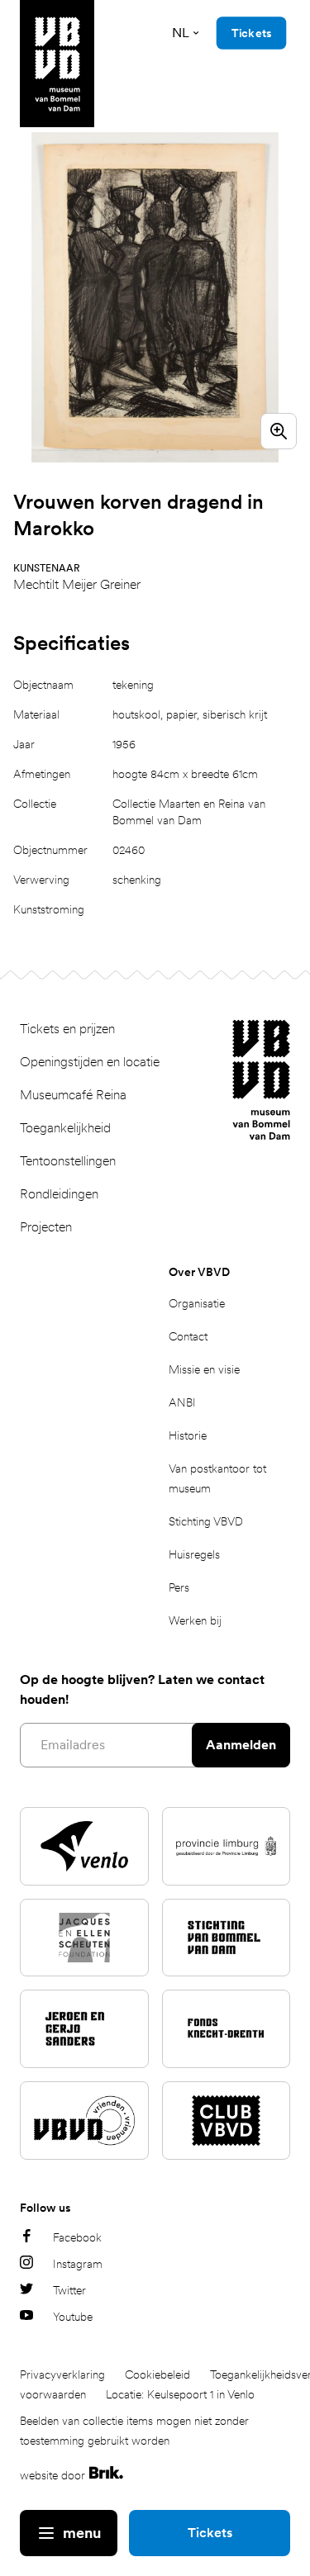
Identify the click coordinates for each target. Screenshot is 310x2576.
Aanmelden (241, 1745)
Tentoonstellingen (68, 1161)
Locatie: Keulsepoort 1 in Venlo (180, 2394)
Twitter (69, 2290)
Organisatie (197, 1303)
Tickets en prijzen (67, 1029)
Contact (188, 1336)
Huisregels (194, 1554)
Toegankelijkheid (65, 1128)
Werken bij (195, 1620)
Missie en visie (204, 1369)
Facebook (77, 2237)
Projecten (46, 1227)
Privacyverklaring (62, 2374)
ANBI (182, 1402)
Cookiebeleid (157, 2374)
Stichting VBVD (206, 1521)
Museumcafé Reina (73, 1095)
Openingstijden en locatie (90, 1062)
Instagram (78, 2264)
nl (181, 33)
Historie (188, 1435)
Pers (179, 1587)
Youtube (73, 2317)
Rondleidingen (59, 1194)
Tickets (210, 2533)
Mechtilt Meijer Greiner (77, 584)
